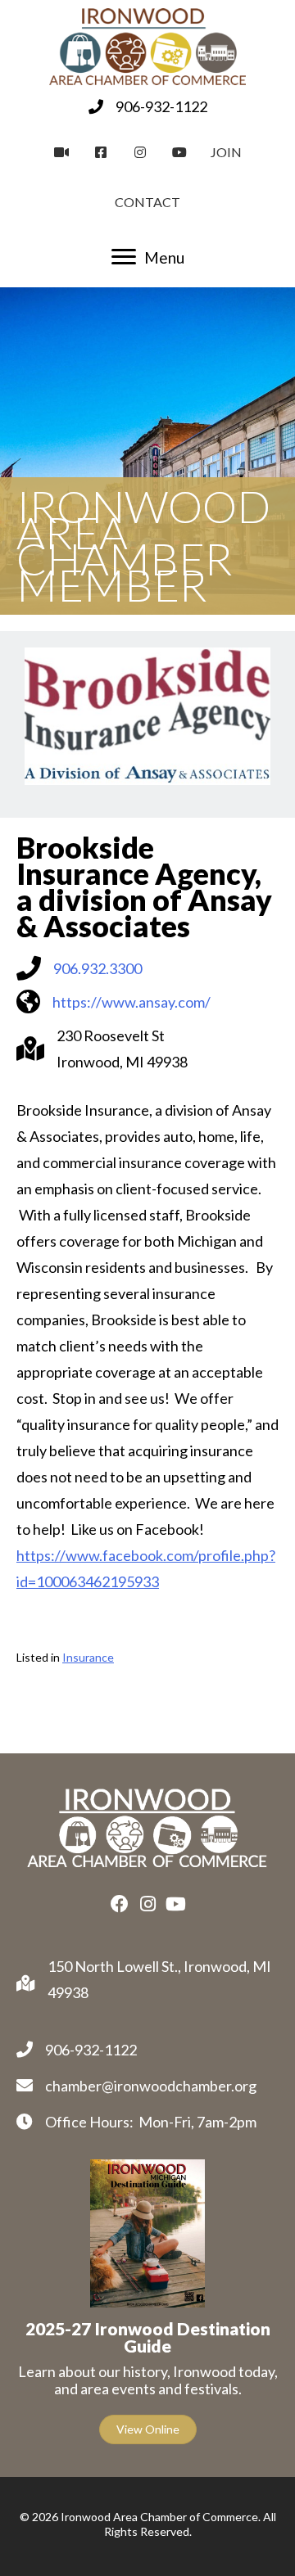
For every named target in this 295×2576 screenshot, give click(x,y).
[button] (120, 1904)
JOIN (226, 152)
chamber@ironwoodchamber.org (151, 2086)
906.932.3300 (98, 968)
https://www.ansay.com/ (132, 1002)
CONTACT (147, 202)
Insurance (88, 1657)
